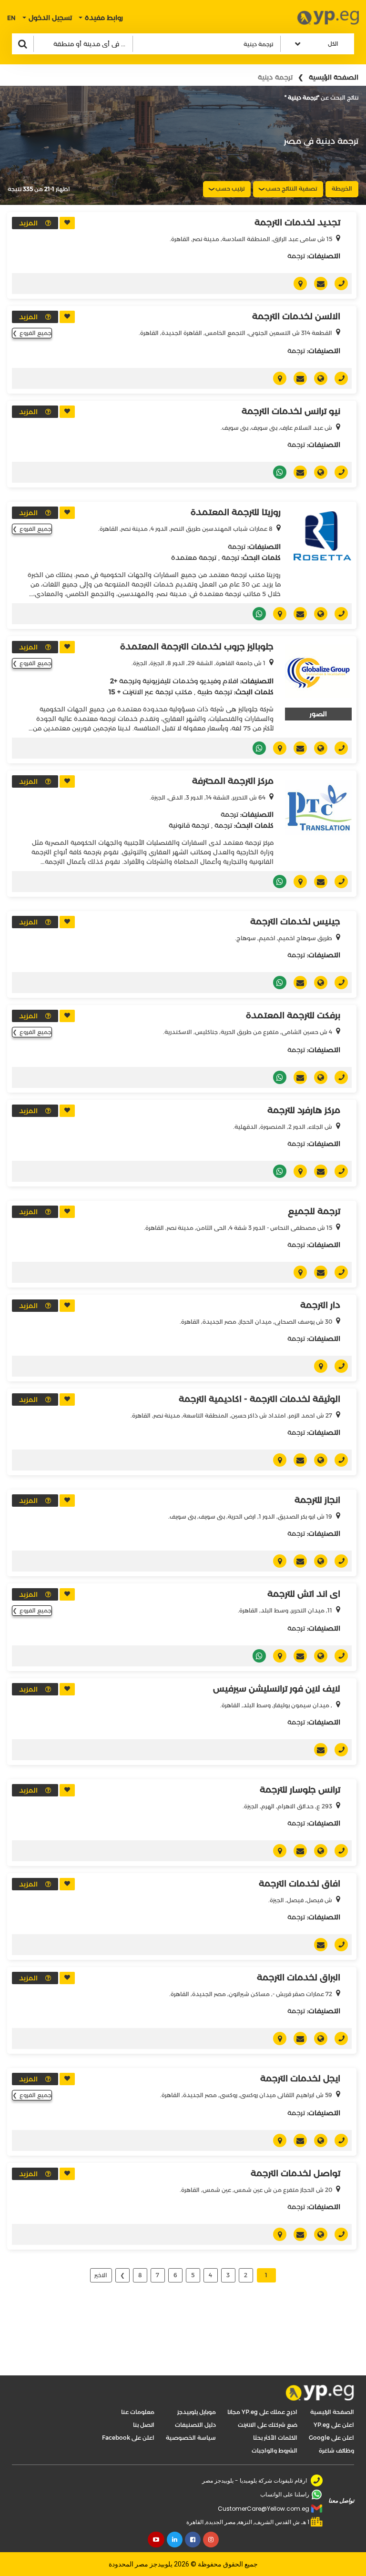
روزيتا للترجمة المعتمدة (236, 512)
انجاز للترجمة (317, 1500)
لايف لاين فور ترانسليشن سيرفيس (277, 1689)
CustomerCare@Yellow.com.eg (264, 2509)
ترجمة (296, 256)
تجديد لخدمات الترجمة (297, 223)
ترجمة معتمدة (194, 558)
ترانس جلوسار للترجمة (300, 1790)
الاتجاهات (297, 284)
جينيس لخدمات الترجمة (295, 922)
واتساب (276, 472)
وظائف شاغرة (336, 2450)
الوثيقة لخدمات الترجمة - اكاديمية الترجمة (259, 1399)
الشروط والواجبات (274, 2450)
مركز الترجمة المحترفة (233, 781)
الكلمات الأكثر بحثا (275, 2438)
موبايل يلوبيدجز (197, 2412)
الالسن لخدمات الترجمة (296, 316)
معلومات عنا (138, 2412)
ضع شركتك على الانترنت (268, 2425)
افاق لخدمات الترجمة (300, 1884)
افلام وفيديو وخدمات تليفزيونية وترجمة (179, 681)
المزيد (28, 223)
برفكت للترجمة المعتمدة (293, 1015)
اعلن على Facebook (128, 2438)
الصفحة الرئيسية (334, 77)
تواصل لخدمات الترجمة (295, 2173)
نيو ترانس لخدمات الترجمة (291, 411)
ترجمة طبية (215, 692)
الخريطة (342, 188)
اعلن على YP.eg (334, 2425)
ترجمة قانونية (189, 825)
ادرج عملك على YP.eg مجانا (262, 2412)
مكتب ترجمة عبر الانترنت (157, 692)
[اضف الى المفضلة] (67, 223)
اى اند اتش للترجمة (304, 1594)
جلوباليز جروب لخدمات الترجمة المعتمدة (197, 647)
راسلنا (317, 284)
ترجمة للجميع (314, 1211)
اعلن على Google (331, 2438)
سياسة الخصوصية (191, 2438)
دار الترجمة (320, 1305)
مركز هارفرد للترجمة (304, 1110)
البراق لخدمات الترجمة (299, 1978)
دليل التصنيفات (195, 2425)
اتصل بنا (144, 2425)
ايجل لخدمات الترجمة (300, 2079)
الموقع (317, 378)
